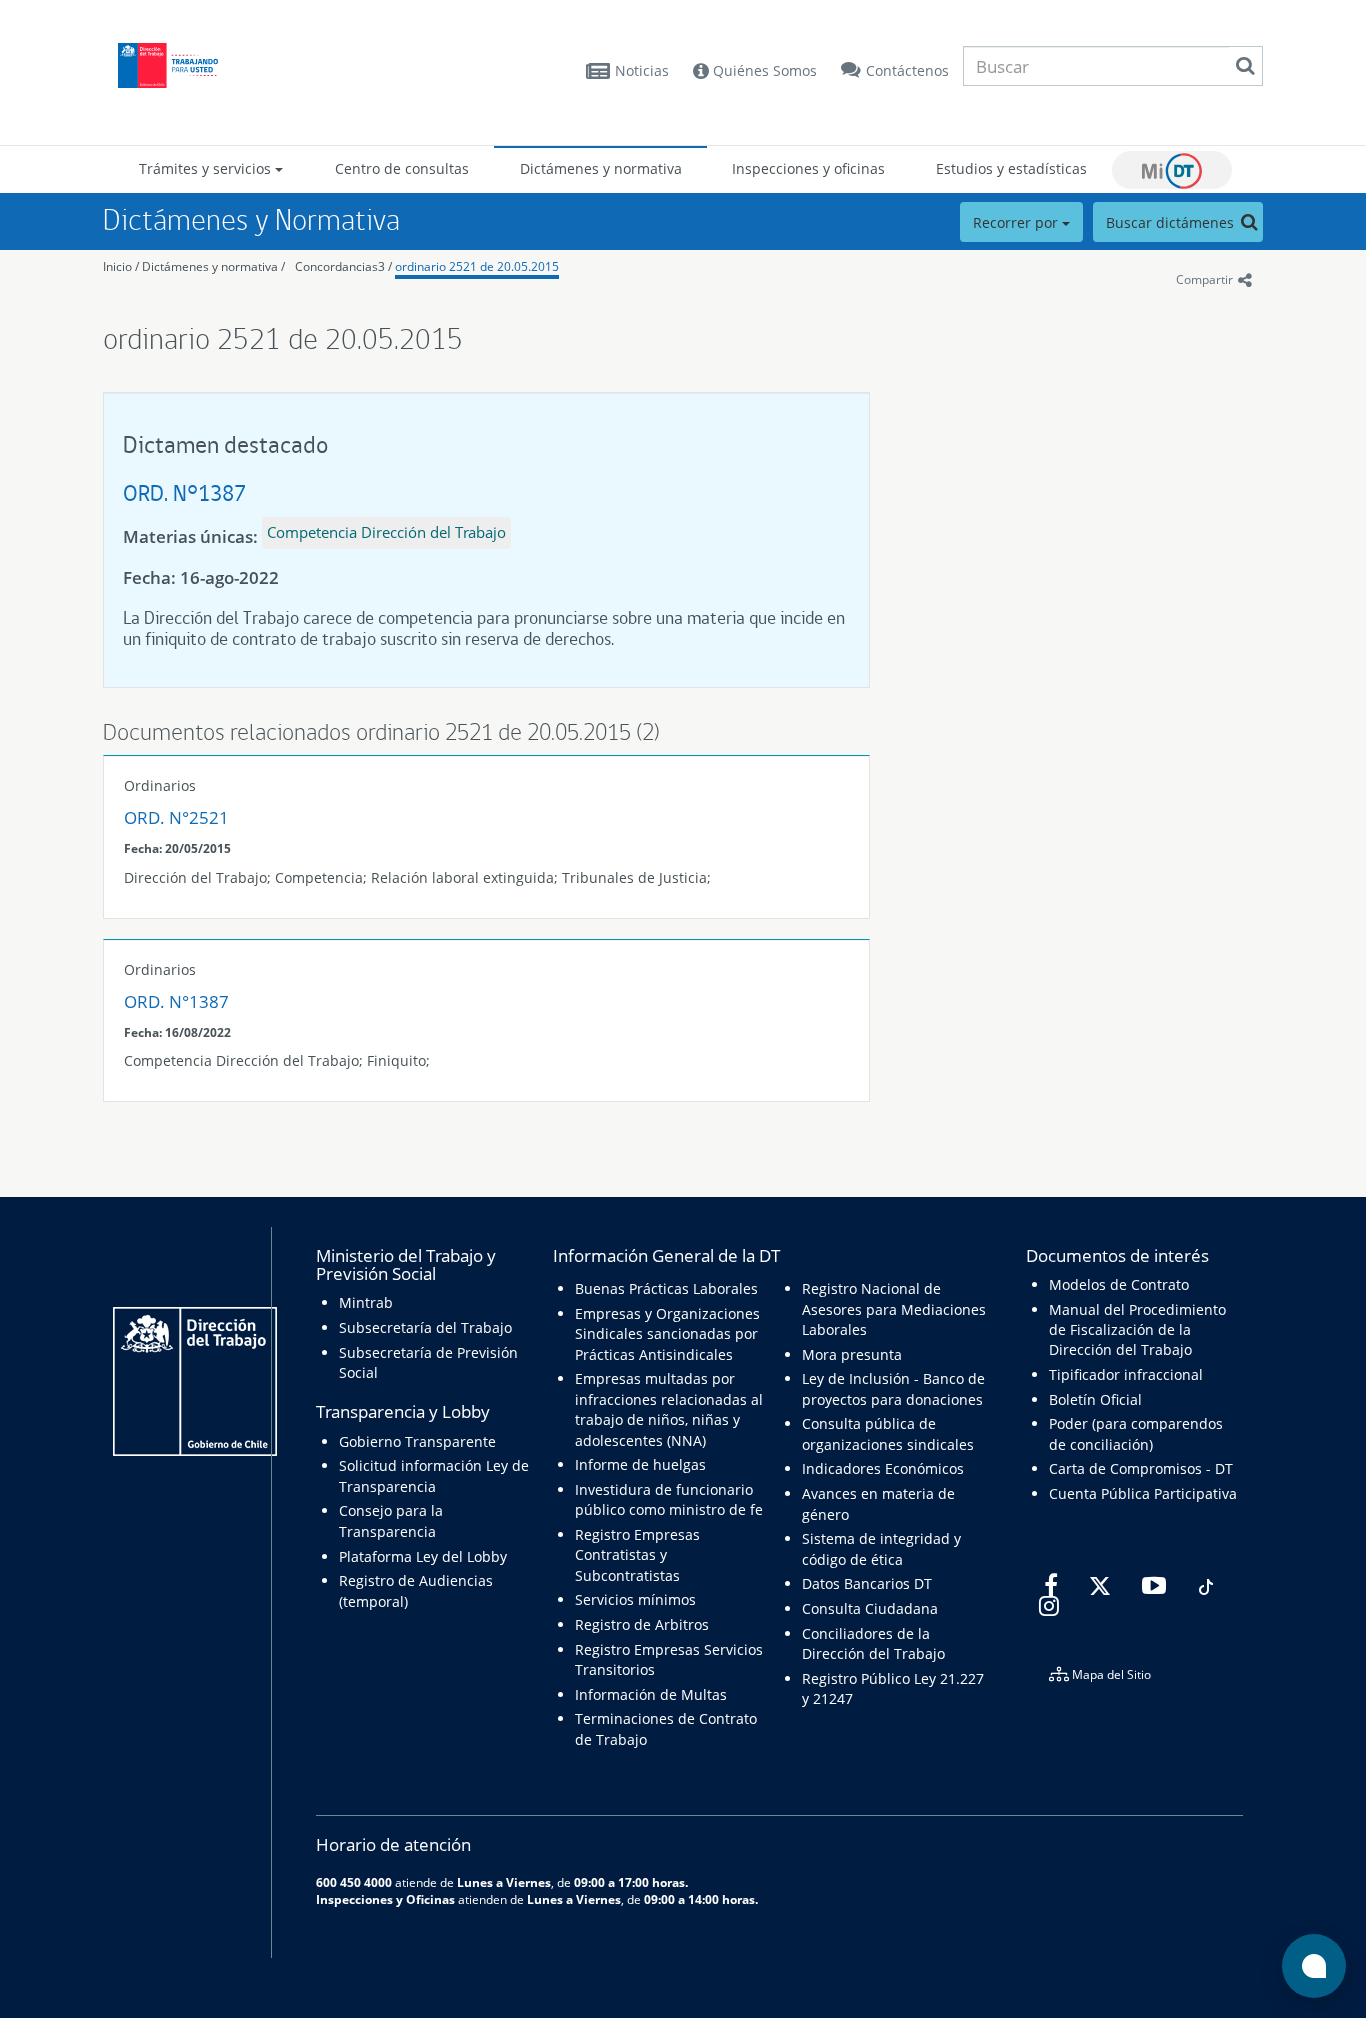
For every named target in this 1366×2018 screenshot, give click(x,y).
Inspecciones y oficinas (808, 168)
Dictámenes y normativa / (213, 266)
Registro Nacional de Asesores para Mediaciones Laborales (894, 1309)
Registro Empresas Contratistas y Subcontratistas (637, 1555)
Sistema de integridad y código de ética (881, 1548)
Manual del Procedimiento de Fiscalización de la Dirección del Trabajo (1137, 1330)
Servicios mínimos (635, 1599)
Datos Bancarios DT (867, 1583)
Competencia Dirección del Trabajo (386, 532)
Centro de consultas (402, 168)
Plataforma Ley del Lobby (423, 1556)
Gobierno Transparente (417, 1441)
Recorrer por (1017, 222)
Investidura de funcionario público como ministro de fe (669, 1499)
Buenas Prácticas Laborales (666, 1288)
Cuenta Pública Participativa (1143, 1493)
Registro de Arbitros (642, 1624)
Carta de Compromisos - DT (1141, 1468)
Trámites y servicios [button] (207, 168)
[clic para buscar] (1245, 66)
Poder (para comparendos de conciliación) (1136, 1433)
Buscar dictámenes (1172, 222)
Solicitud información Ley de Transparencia (434, 1475)
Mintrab (366, 1302)
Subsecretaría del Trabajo (425, 1327)
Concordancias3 (340, 266)
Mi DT (1172, 170)
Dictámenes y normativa (601, 168)
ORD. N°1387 (184, 492)
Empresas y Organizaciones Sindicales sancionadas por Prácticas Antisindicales (667, 1334)
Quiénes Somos (763, 70)
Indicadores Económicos (883, 1468)
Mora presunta (852, 1354)
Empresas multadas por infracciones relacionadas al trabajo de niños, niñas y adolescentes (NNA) (669, 1409)
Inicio (117, 266)
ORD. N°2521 (176, 817)
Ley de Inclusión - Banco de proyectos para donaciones (893, 1388)
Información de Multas (651, 1694)
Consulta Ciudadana (870, 1608)
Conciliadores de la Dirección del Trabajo (873, 1643)
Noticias (642, 70)
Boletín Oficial (1095, 1399)
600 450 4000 (354, 1882)
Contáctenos (907, 70)
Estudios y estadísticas (1011, 168)
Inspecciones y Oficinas (385, 1899)
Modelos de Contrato (1119, 1284)
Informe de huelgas (640, 1464)
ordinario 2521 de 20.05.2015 (477, 266)
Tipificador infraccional (1126, 1374)
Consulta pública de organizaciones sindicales (888, 1433)
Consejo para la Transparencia (391, 1520)
